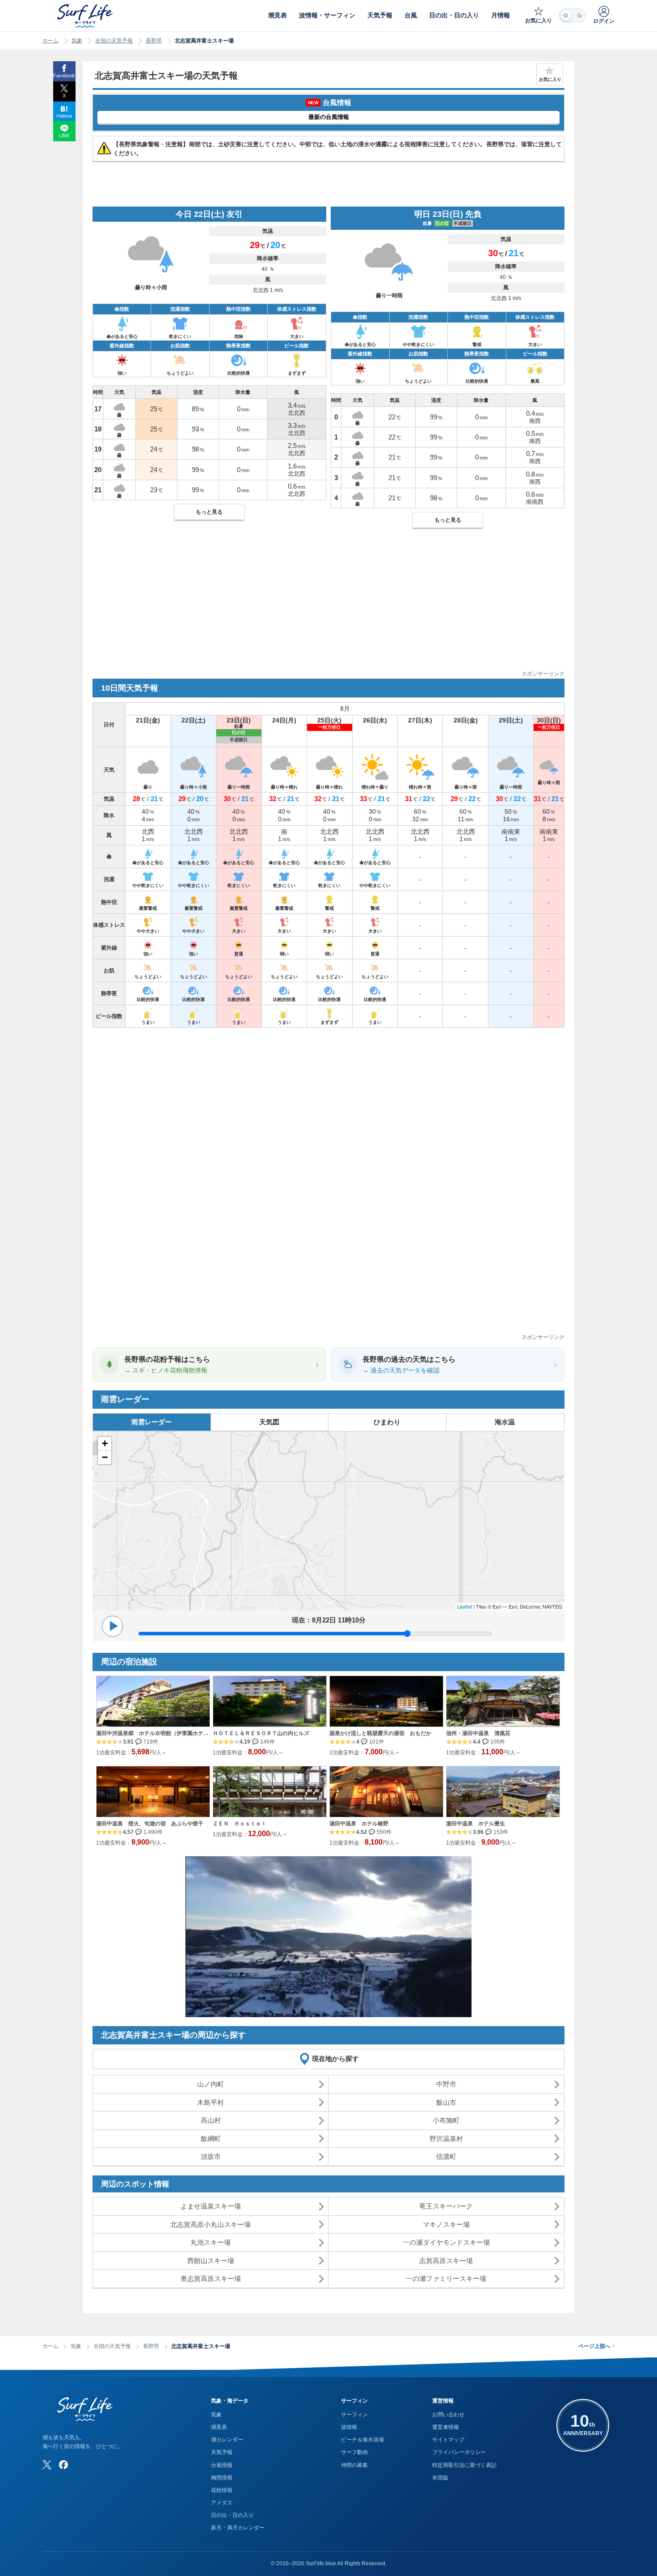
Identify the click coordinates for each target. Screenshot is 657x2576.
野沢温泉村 (446, 2139)
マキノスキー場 (446, 2224)
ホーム (51, 41)
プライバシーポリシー (459, 2452)
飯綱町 (211, 2139)
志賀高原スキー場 (446, 2261)
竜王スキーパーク (446, 2206)
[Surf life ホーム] (86, 16)
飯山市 (446, 2102)
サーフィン (354, 2415)
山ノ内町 (211, 2084)
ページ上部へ (596, 2346)
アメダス (222, 2503)
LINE (64, 135)
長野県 (154, 41)
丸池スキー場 (211, 2242)
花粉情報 (222, 2490)
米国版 (440, 2478)
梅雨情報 (222, 2478)
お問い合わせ (448, 2415)
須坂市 (211, 2156)
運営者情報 (446, 2427)
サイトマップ (448, 2440)
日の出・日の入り (232, 2515)
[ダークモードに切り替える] (573, 15)
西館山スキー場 (211, 2261)
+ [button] (105, 1443)
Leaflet (465, 1606)
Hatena (64, 116)
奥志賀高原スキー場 (211, 2278)
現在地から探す (335, 2059)
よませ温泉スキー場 (211, 2206)
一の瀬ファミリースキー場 (446, 2278)
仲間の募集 (354, 2465)
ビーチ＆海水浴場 (362, 2440)
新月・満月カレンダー (238, 2528)
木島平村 (211, 2102)
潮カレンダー (227, 2440)
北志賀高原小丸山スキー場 (211, 2224)
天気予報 (222, 2452)
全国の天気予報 (114, 41)
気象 (77, 41)
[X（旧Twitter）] (47, 2465)
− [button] (105, 1457)
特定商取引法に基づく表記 (464, 2465)
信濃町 (446, 2156)
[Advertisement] (328, 607)
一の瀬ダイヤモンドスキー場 (446, 2242)
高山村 (211, 2120)
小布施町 (446, 2120)
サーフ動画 (354, 2452)
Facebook (64, 76)
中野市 (446, 2084)
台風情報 (222, 2465)
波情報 (349, 2427)
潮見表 (219, 2427)
